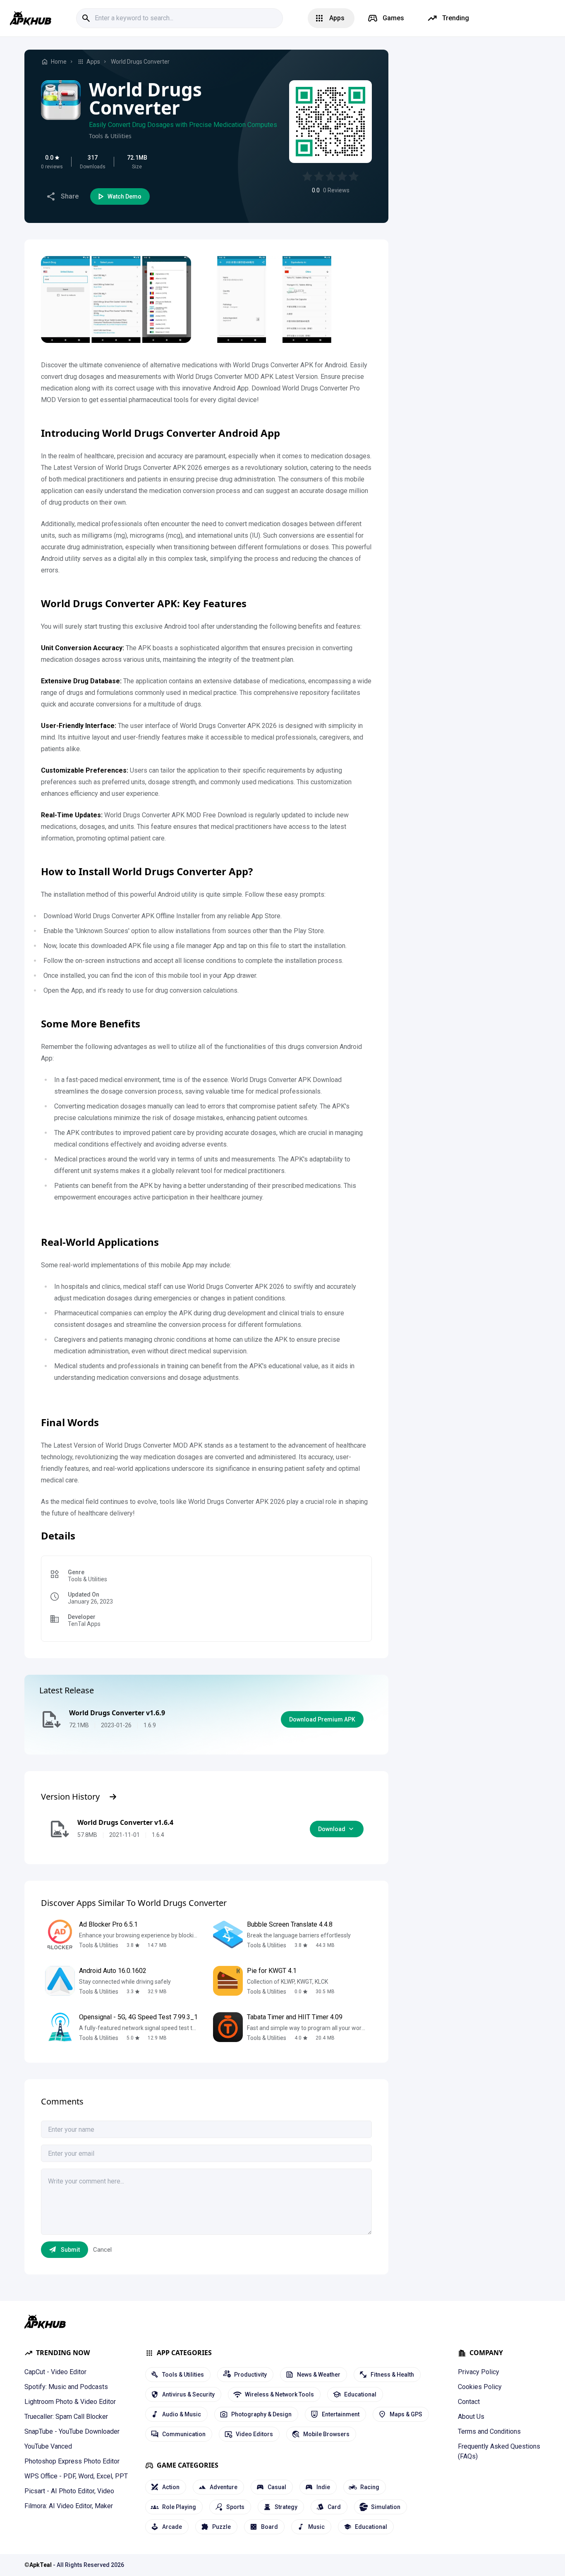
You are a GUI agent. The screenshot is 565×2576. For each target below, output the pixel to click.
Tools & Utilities (110, 136)
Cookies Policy (480, 2387)
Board (269, 2527)
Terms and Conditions (489, 2431)
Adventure (224, 2487)
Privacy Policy (479, 2372)
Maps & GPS (406, 2414)
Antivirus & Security (188, 2394)
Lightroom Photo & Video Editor (70, 2402)
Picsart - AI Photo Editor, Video (69, 2491)
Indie (323, 2487)
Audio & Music (182, 2414)
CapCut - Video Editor (55, 2372)
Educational (360, 2394)
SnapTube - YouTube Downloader (72, 2431)
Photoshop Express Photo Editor (72, 2461)
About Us (471, 2417)
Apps (93, 62)
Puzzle (221, 2527)
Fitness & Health (392, 2375)
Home (59, 62)
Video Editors (254, 2434)
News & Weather (319, 2375)
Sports (235, 2507)
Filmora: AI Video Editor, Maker (69, 2506)
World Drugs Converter (140, 62)
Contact (469, 2402)
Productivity (250, 2375)
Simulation (386, 2507)
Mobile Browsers (326, 2434)
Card (334, 2507)
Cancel (102, 2250)
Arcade (172, 2527)
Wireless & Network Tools (279, 2394)
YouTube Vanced (48, 2446)
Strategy (286, 2507)
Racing (370, 2487)
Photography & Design (261, 2414)
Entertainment (341, 2414)
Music (316, 2527)
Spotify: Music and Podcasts (66, 2387)
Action (171, 2487)
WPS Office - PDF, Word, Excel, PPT (76, 2476)
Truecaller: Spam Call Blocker (66, 2417)
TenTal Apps (84, 1624)
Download (332, 1829)
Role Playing (179, 2507)
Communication (184, 2434)
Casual (277, 2487)
